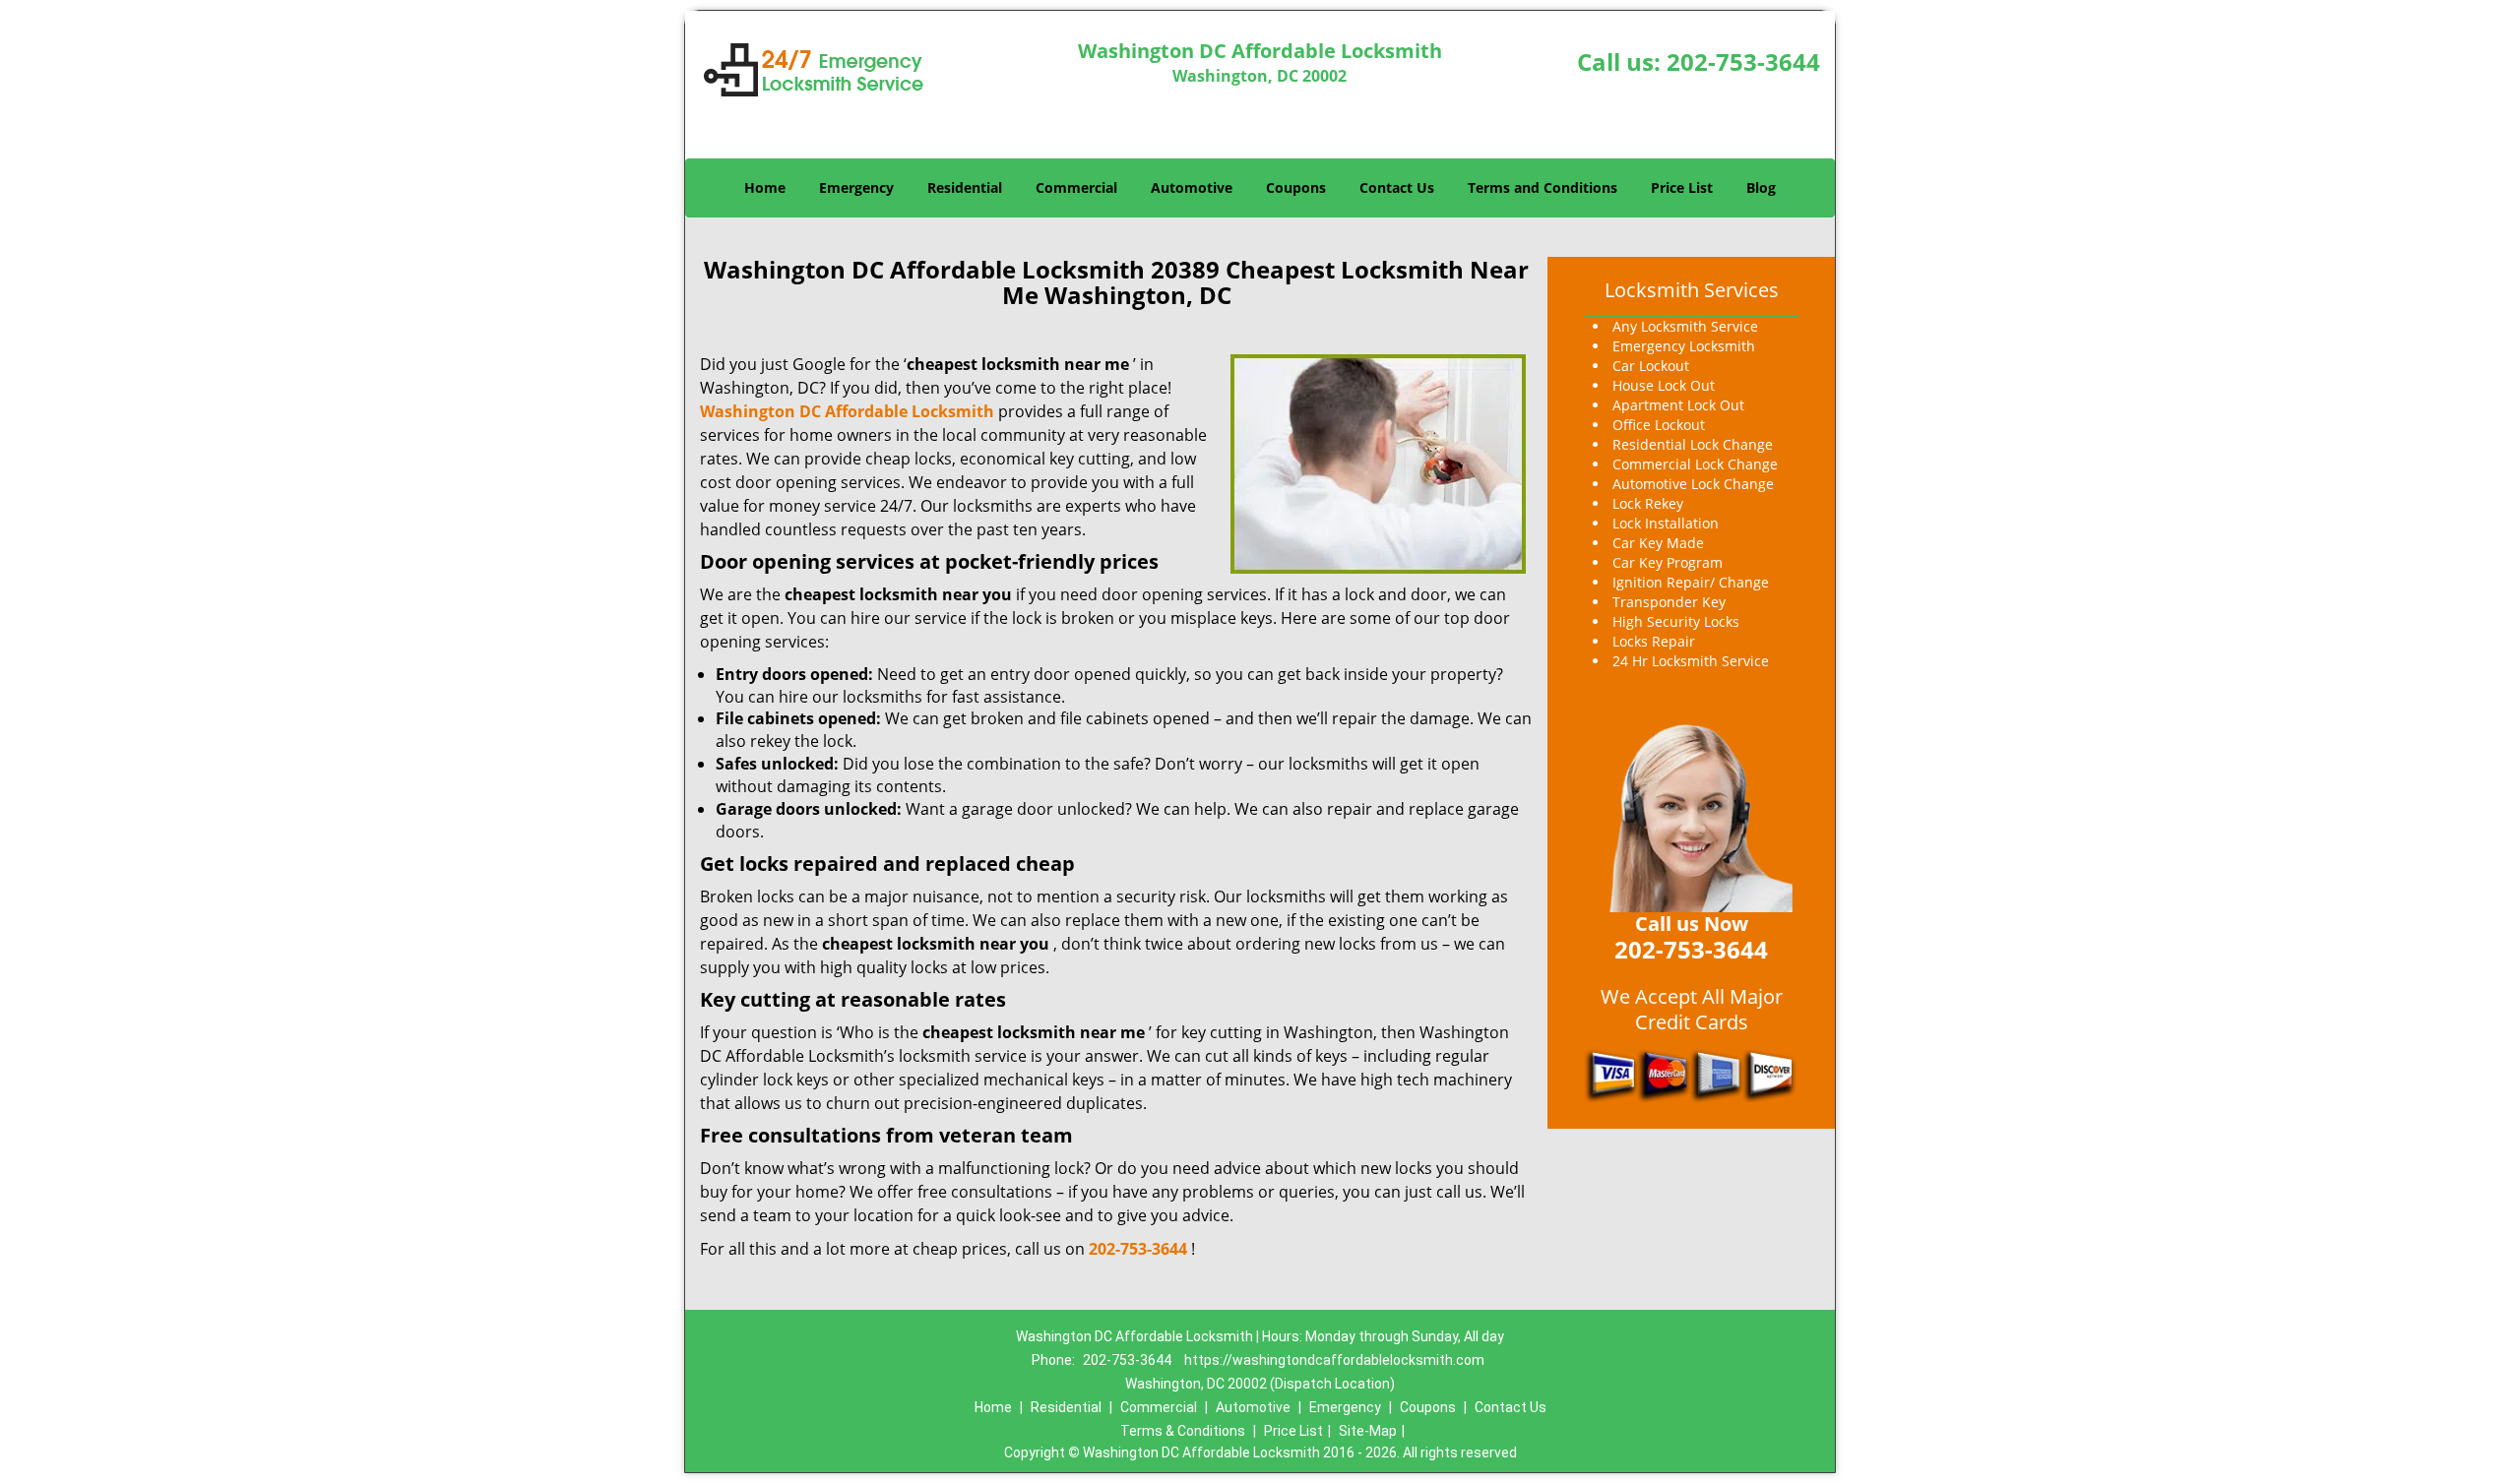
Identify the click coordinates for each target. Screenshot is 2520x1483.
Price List (1682, 187)
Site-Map (1368, 1431)
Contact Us (1397, 187)
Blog (1761, 187)
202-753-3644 (1743, 62)
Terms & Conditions (1183, 1431)
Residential (965, 187)
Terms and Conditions (1543, 187)
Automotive (1192, 187)
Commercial (1076, 187)
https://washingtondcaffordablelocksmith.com (1334, 1360)
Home (765, 187)
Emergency (856, 187)
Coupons (1296, 187)
